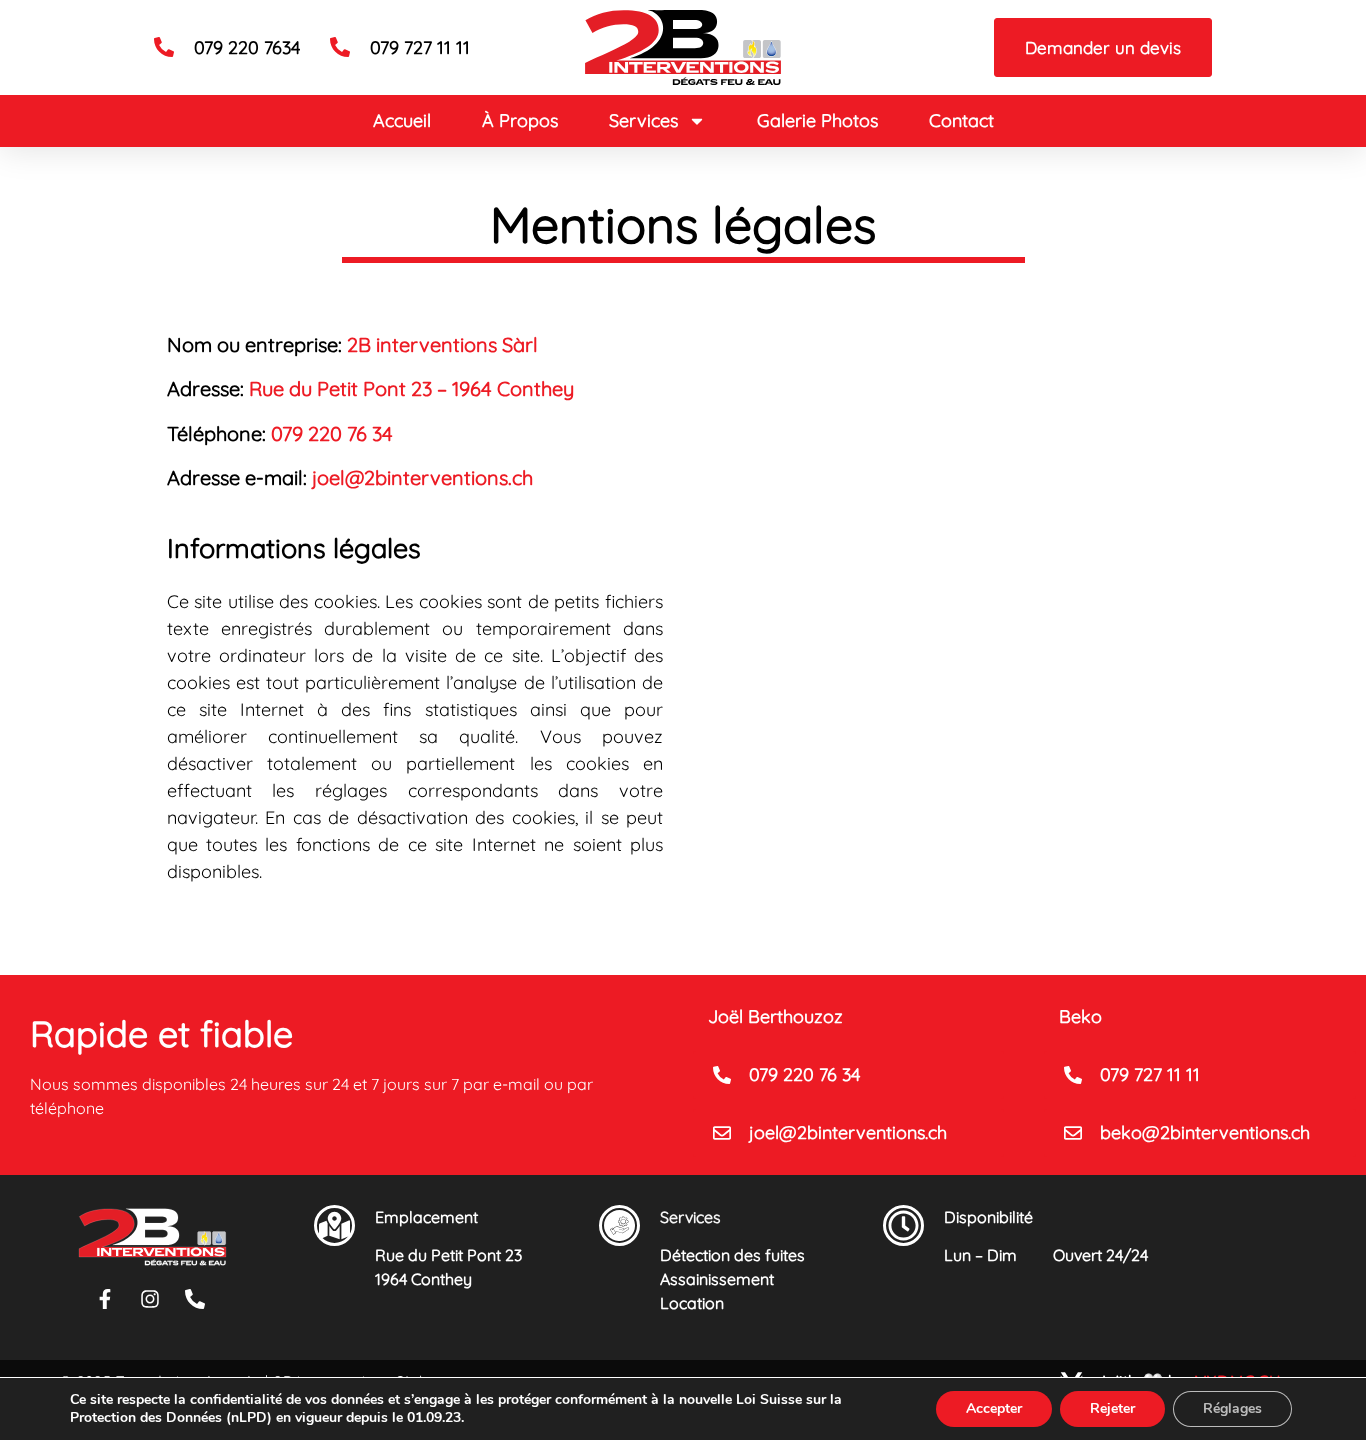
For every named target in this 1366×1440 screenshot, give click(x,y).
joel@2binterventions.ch (422, 477)
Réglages (1232, 1408)
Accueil (402, 120)
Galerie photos (817, 120)
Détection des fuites (732, 1255)
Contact (961, 120)
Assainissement (717, 1279)
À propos (520, 120)
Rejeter (1112, 1408)
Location (692, 1303)
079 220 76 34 (332, 433)
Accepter (994, 1408)
